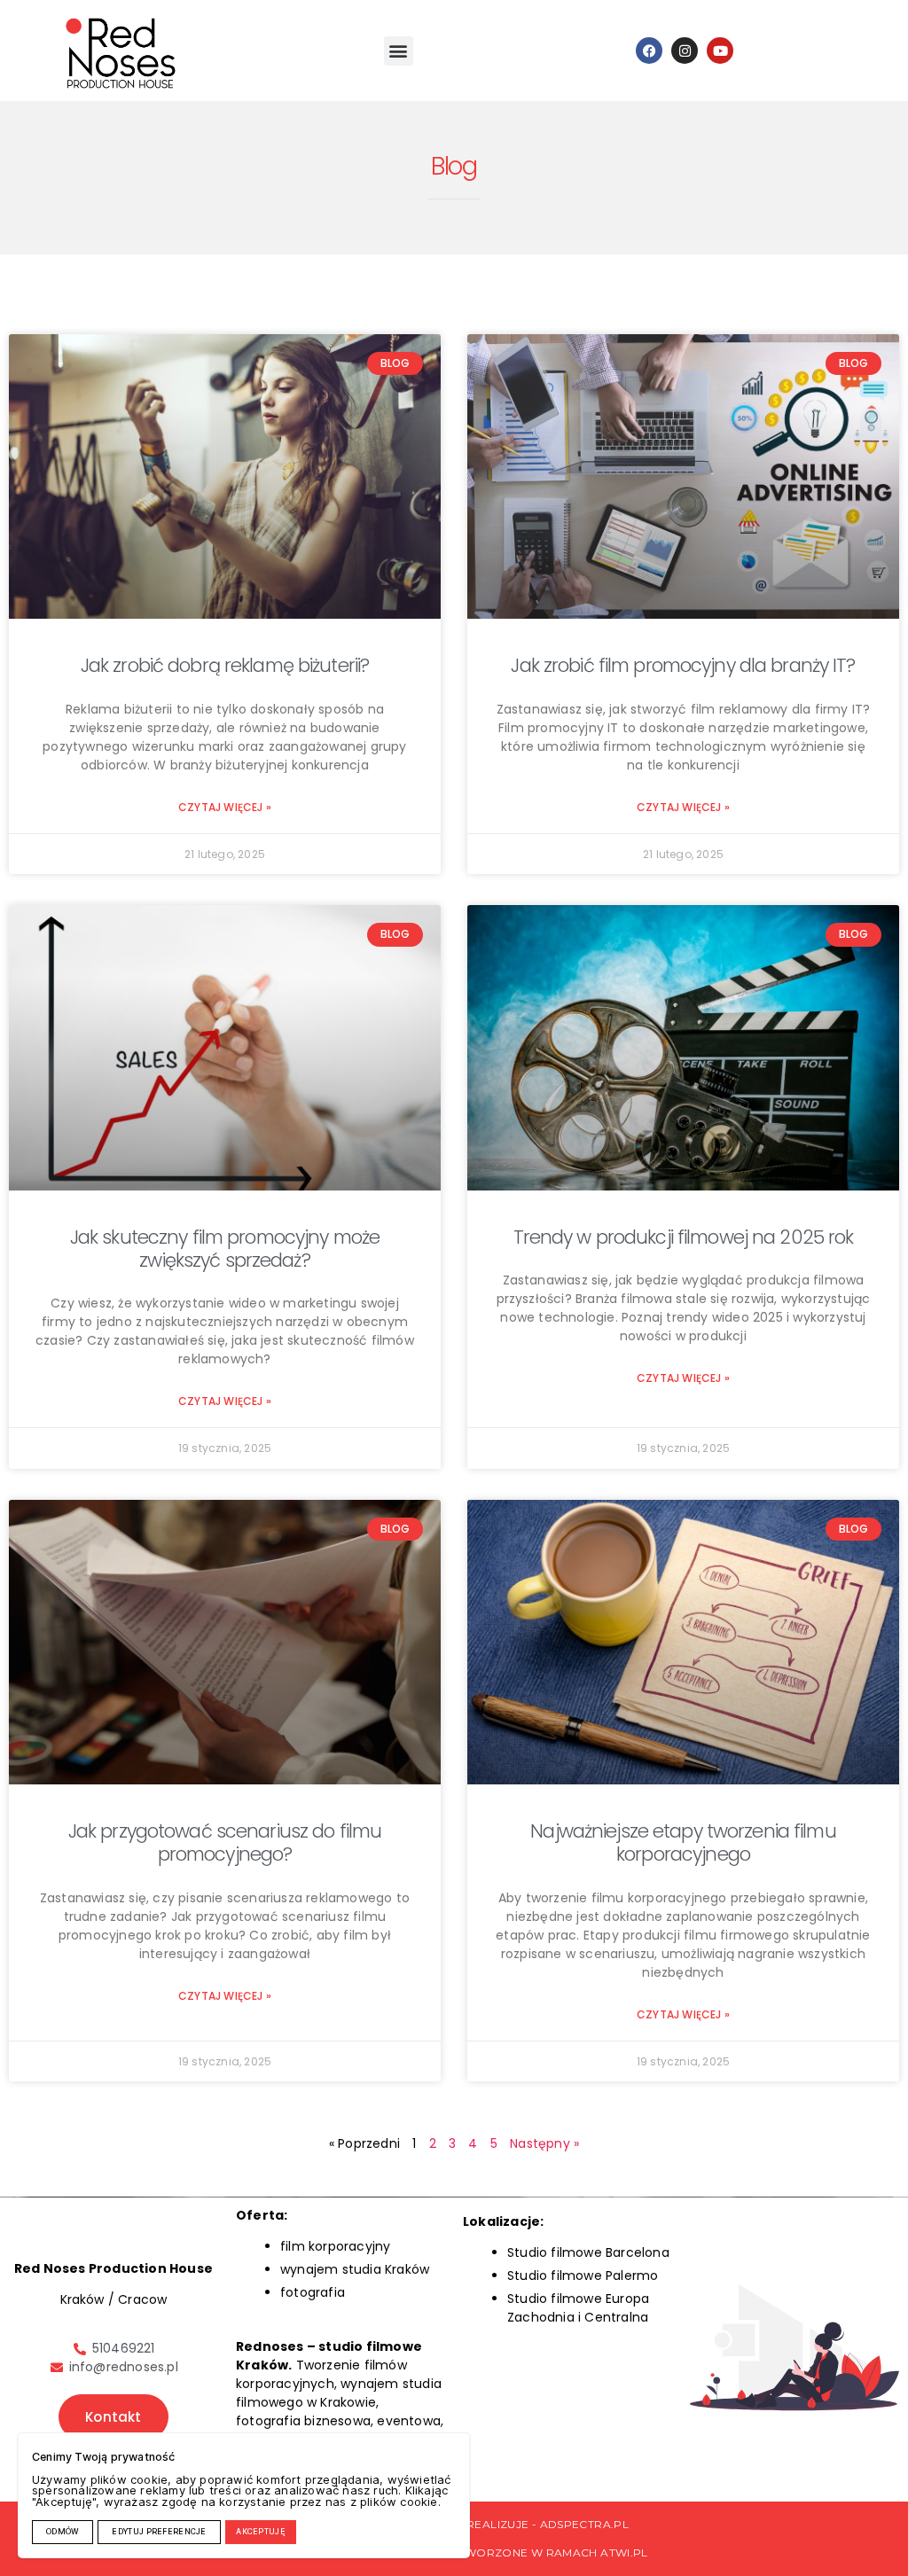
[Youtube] (720, 51)
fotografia (313, 2292)
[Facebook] (649, 51)
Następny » (544, 2143)
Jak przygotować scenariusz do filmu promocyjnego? (225, 1842)
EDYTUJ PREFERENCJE (159, 2532)
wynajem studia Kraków (355, 2269)
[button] (399, 51)
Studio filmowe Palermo (583, 2275)
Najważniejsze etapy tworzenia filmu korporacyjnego (683, 1842)
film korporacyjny (335, 2246)
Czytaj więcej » (225, 807)
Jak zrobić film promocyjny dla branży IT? (683, 665)
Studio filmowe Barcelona (588, 2252)
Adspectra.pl (585, 2524)
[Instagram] (685, 51)
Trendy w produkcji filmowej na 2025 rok (684, 1237)
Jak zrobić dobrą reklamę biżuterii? (225, 665)
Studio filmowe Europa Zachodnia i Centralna (578, 2308)
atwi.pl (624, 2553)
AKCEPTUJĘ (261, 2532)
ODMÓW (63, 2532)
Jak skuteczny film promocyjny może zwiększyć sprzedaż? (225, 1249)
